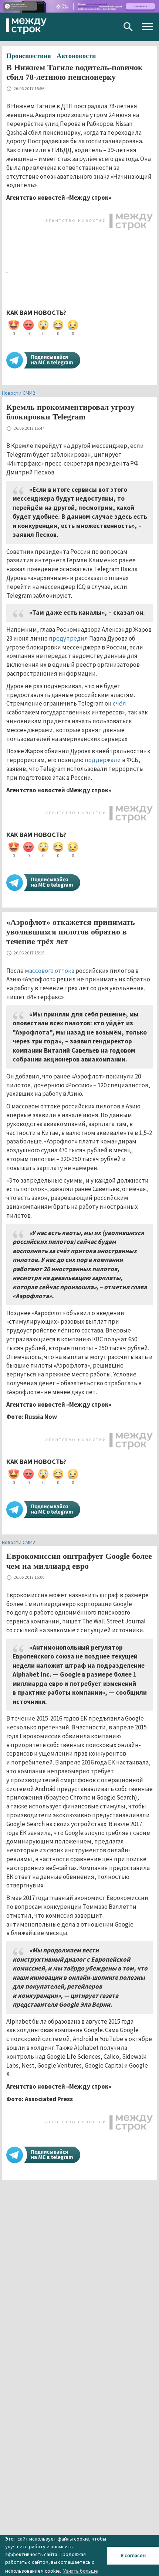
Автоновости (76, 56)
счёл (119, 703)
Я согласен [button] (133, 2555)
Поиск (128, 27)
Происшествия (29, 56)
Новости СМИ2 (18, 393)
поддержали (103, 760)
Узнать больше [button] (81, 2571)
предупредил (68, 638)
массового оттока (50, 971)
